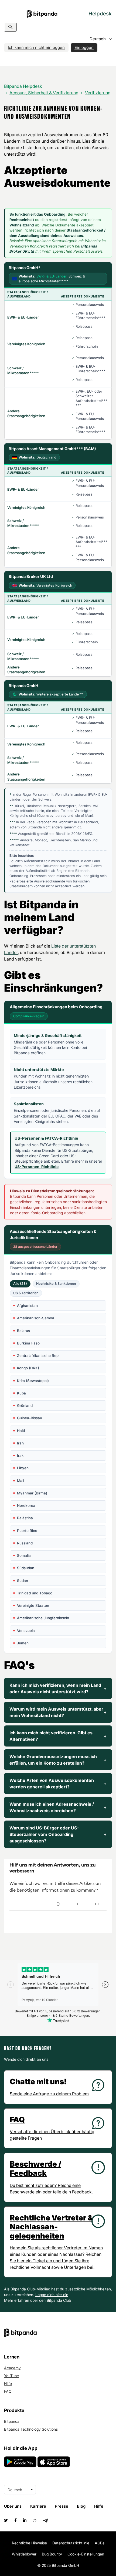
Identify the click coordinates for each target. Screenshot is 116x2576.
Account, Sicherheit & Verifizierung (44, 93)
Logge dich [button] (45, 2295)
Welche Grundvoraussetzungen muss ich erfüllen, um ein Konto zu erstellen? (58, 1760)
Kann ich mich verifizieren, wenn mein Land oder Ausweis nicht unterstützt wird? (58, 1688)
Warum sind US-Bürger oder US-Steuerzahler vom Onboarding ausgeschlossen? (58, 1834)
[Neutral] (58, 1904)
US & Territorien (26, 1293)
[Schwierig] (39, 1904)
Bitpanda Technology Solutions (31, 2429)
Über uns (13, 2506)
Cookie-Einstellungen (86, 2554)
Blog (81, 2506)
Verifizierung (98, 93)
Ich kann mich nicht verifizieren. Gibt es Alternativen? (58, 1736)
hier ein (62, 2295)
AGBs (100, 2543)
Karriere (38, 2506)
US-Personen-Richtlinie (37, 1167)
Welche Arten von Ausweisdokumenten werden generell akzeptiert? (58, 1784)
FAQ (8, 2391)
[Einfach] (77, 1904)
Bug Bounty (52, 2554)
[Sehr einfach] (97, 1904)
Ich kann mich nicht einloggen (36, 47)
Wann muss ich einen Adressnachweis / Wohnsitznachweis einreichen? (58, 1807)
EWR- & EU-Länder (51, 276)
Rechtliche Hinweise (29, 2543)
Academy (12, 2368)
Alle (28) (20, 1284)
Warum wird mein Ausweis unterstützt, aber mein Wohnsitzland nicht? (58, 1712)
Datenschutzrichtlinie (71, 2543)
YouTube (11, 2376)
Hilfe (8, 2383)
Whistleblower (24, 2554)
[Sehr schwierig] (19, 1904)
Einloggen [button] (84, 47)
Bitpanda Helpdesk (23, 86)
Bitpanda (12, 2421)
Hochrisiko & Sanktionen (56, 1284)
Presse (62, 2506)
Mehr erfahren (17, 2300)
